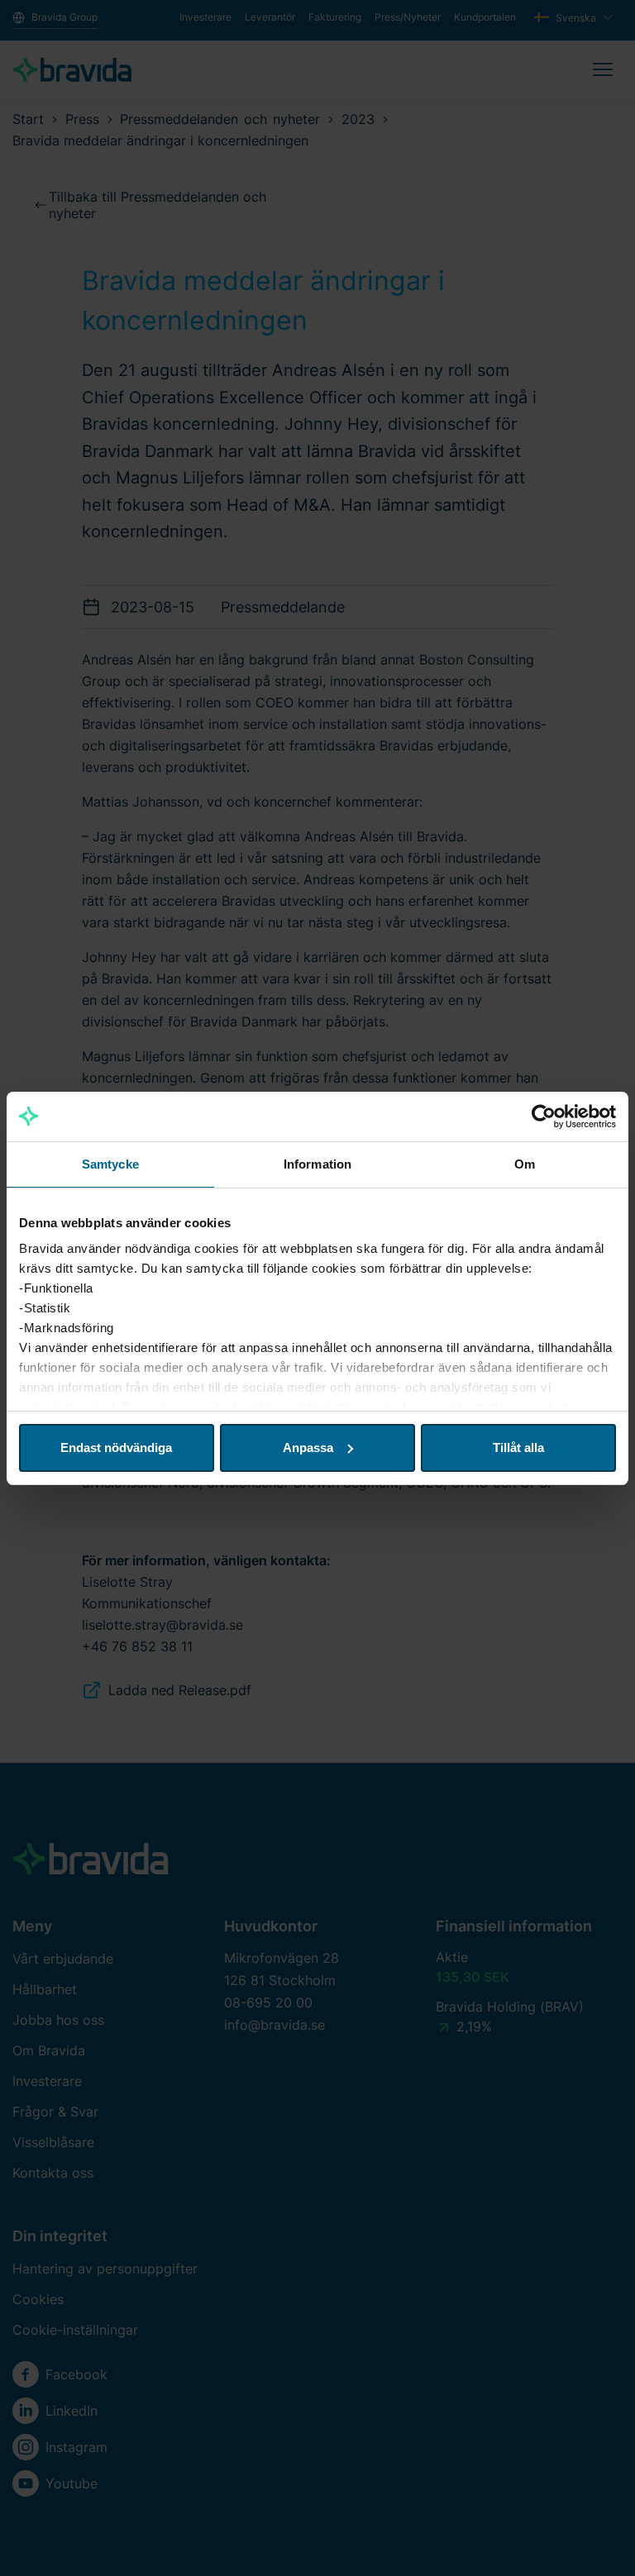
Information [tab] (317, 1164)
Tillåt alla (518, 1448)
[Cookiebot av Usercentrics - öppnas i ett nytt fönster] (544, 1117)
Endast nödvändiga (116, 1448)
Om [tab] (525, 1164)
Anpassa (308, 1448)
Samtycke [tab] (110, 1164)
